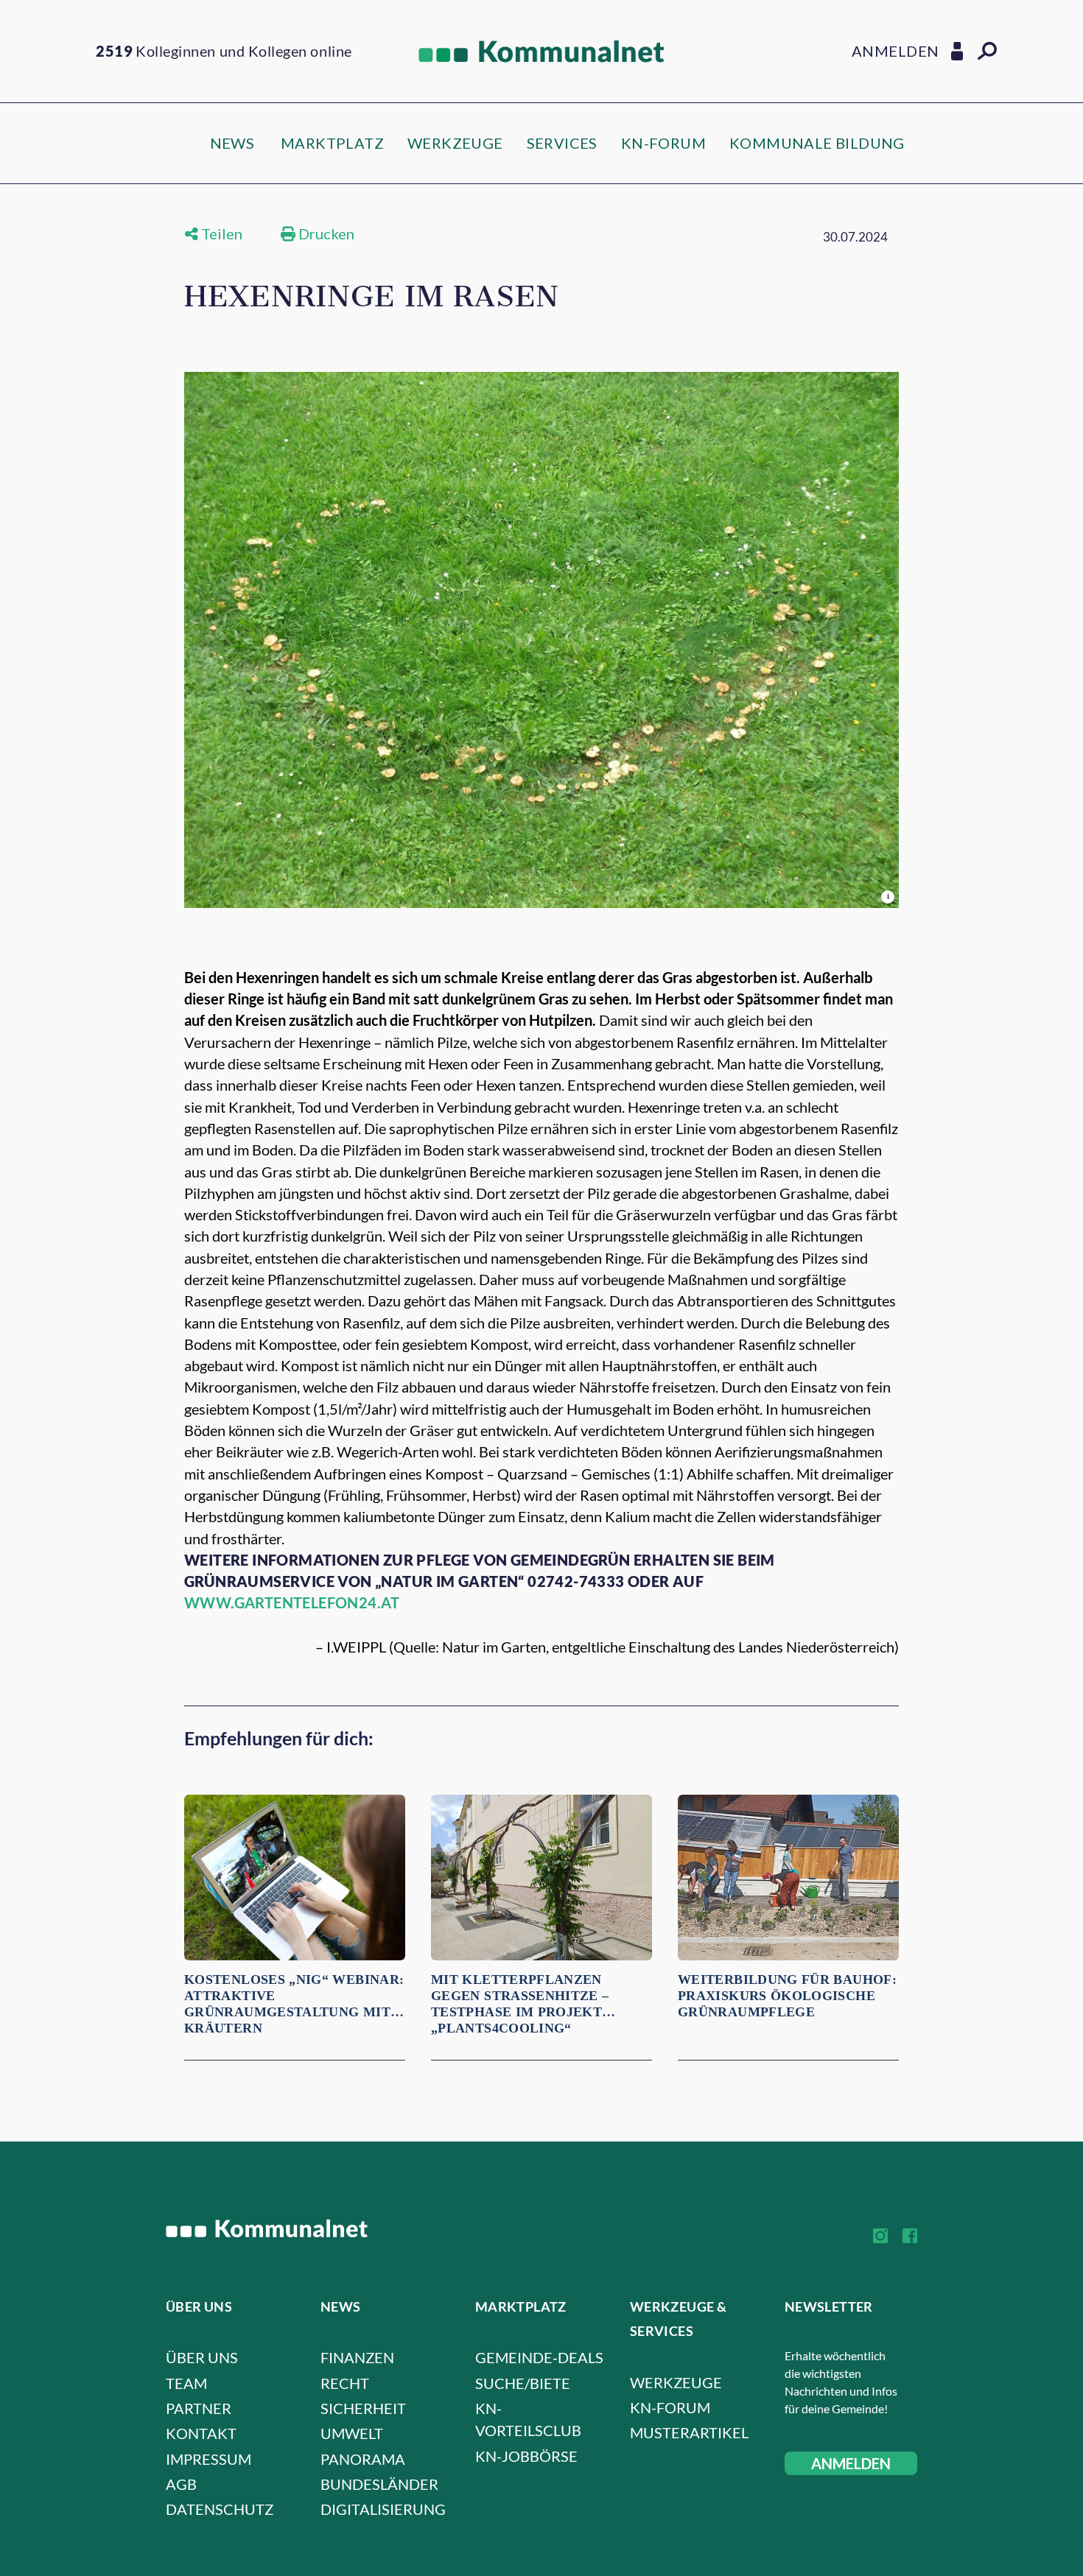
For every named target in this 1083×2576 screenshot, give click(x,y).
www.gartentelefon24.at (292, 1602)
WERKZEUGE (455, 143)
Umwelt (352, 2433)
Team (186, 2383)
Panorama (363, 2459)
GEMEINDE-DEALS (539, 2357)
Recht (345, 2383)
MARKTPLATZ (332, 143)
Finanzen (357, 2357)
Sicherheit (363, 2408)
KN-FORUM (663, 143)
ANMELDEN (851, 2463)
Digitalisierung (383, 2509)
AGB (181, 2484)
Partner (199, 2408)
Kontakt (201, 2433)
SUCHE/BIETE (523, 2383)
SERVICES (562, 143)
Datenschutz (220, 2509)
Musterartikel (689, 2432)
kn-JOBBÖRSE (526, 2456)
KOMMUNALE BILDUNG (817, 143)
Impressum (208, 2459)
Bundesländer (379, 2484)
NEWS (232, 143)
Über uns (202, 2357)
